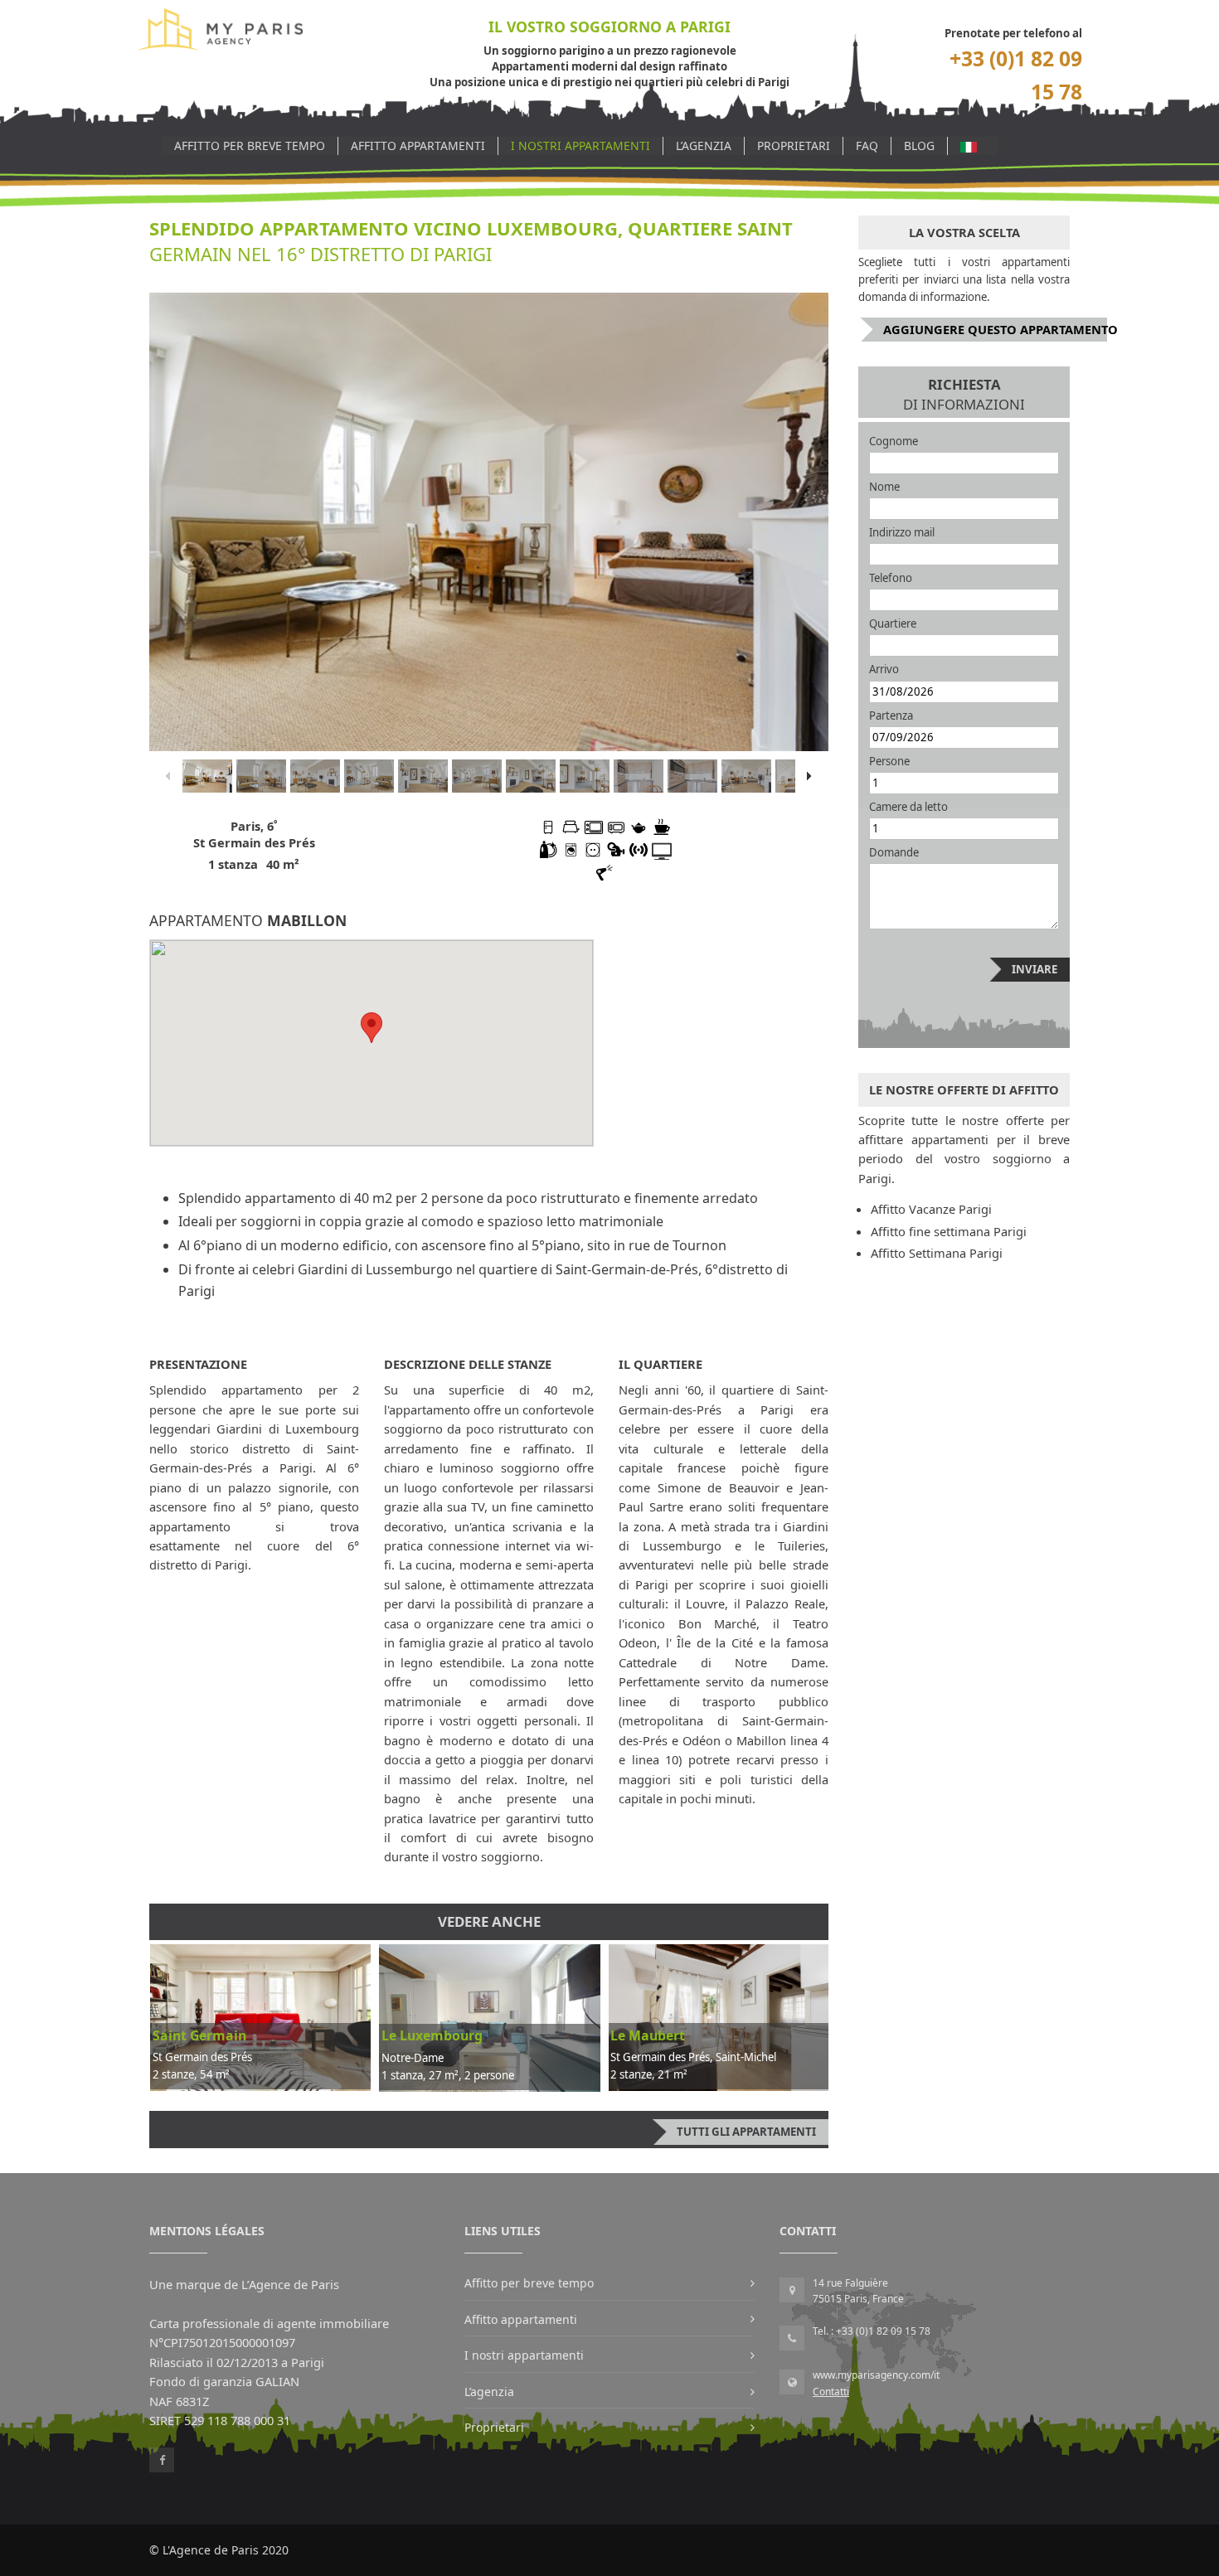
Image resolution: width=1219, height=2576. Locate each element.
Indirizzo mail (902, 532)
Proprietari (794, 146)
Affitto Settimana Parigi (937, 1253)
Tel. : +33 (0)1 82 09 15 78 (872, 2331)
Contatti (831, 2392)
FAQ (867, 146)
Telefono (891, 578)
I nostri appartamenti (580, 146)
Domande (894, 852)
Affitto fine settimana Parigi (949, 1231)
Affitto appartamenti (418, 146)
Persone (889, 761)
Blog (919, 146)
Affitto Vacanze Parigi (931, 1209)
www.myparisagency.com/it (876, 2375)
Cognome (894, 441)
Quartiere (893, 623)
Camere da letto (908, 807)
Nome (884, 487)
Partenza (891, 716)
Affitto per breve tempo (250, 146)
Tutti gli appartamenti (746, 2132)
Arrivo (884, 669)
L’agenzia (704, 146)
